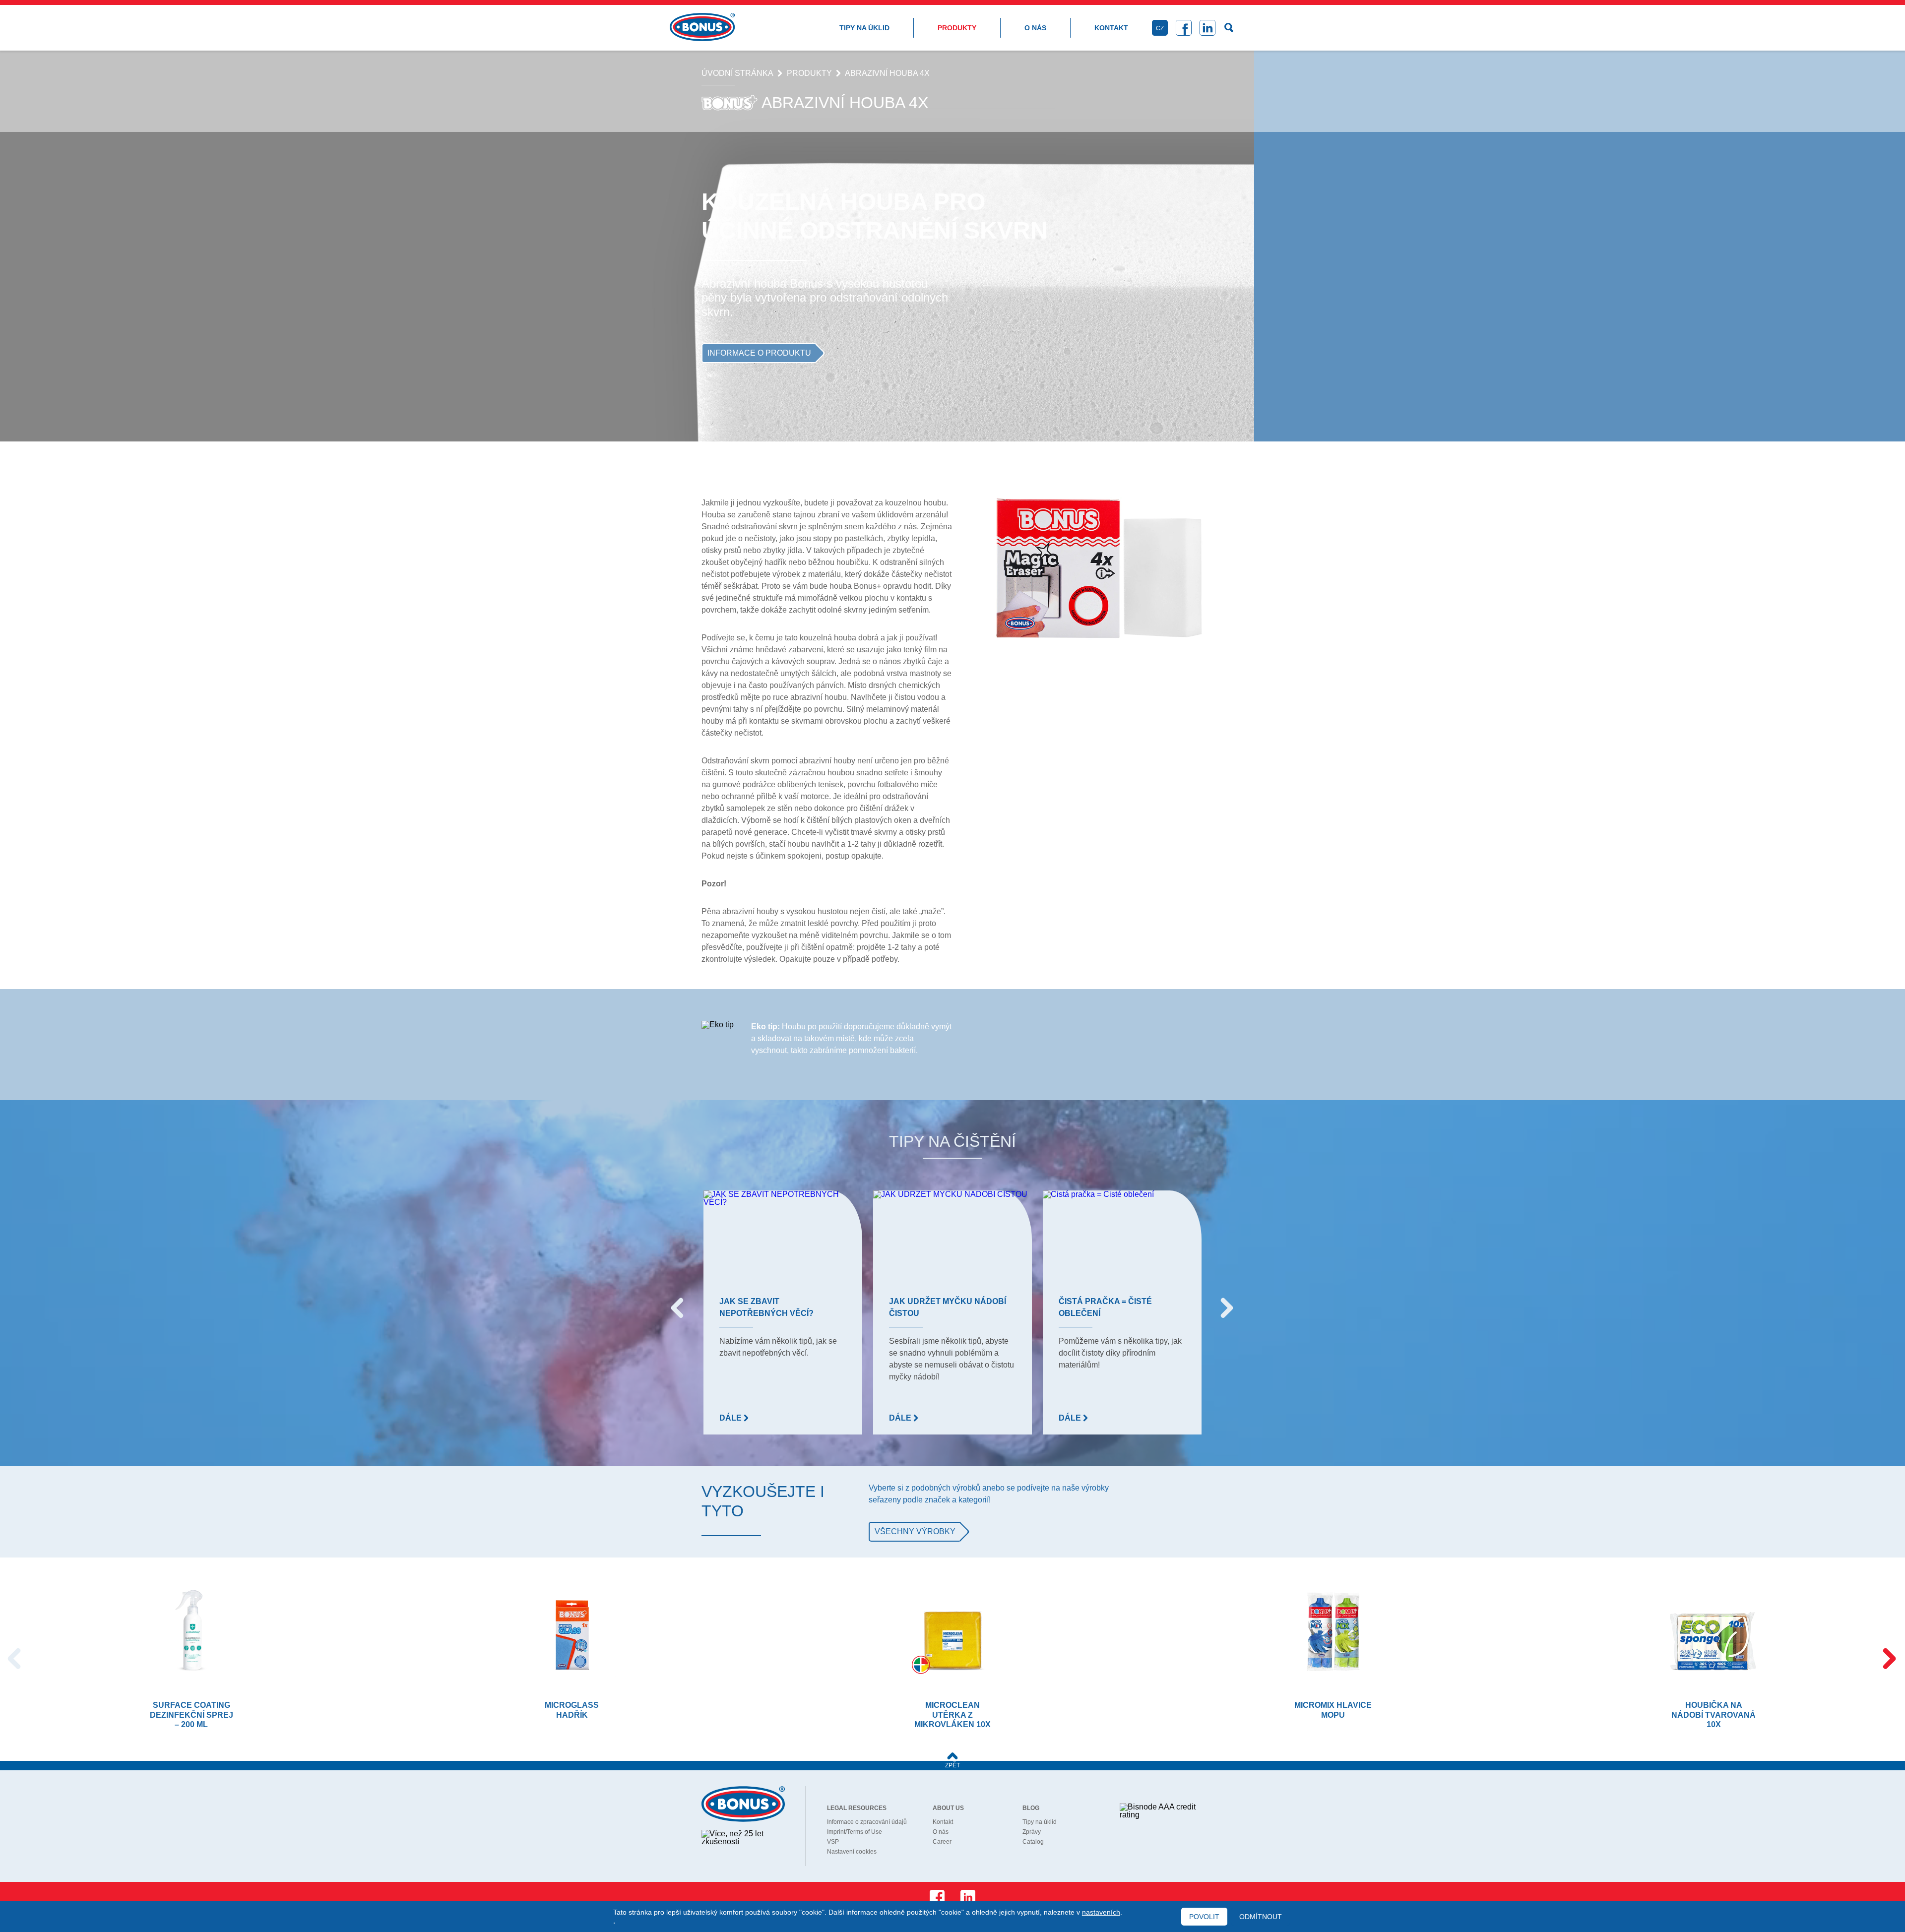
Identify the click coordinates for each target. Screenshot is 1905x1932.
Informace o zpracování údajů (867, 1822)
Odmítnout (1261, 1917)
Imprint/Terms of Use (855, 1832)
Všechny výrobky (915, 1531)
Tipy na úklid (864, 28)
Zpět (952, 1765)
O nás (1035, 28)
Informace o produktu (759, 353)
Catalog (1033, 1842)
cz (1160, 28)
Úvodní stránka (737, 73)
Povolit (1204, 1917)
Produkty (957, 28)
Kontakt (1111, 28)
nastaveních (1101, 1912)
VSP (833, 1842)
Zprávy (1032, 1832)
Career (942, 1842)
